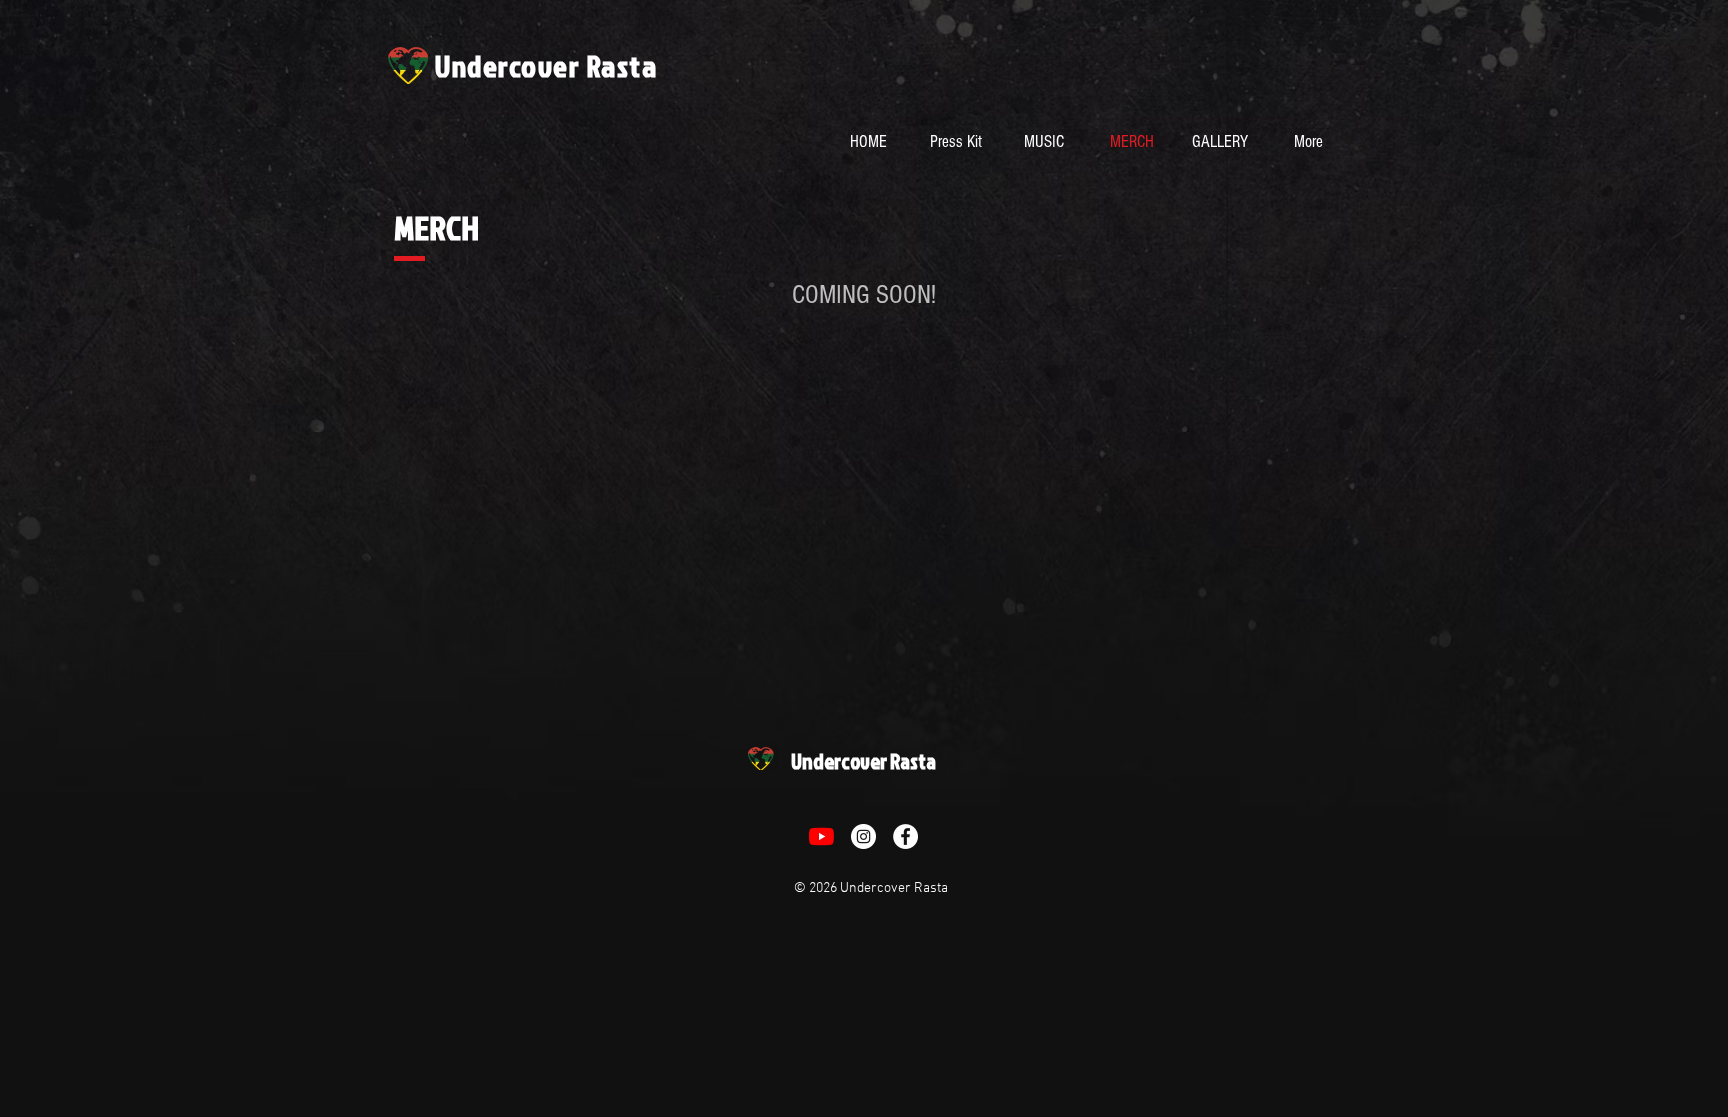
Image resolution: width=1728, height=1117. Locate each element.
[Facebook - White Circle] (905, 836)
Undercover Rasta (546, 66)
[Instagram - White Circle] (863, 836)
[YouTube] (821, 836)
